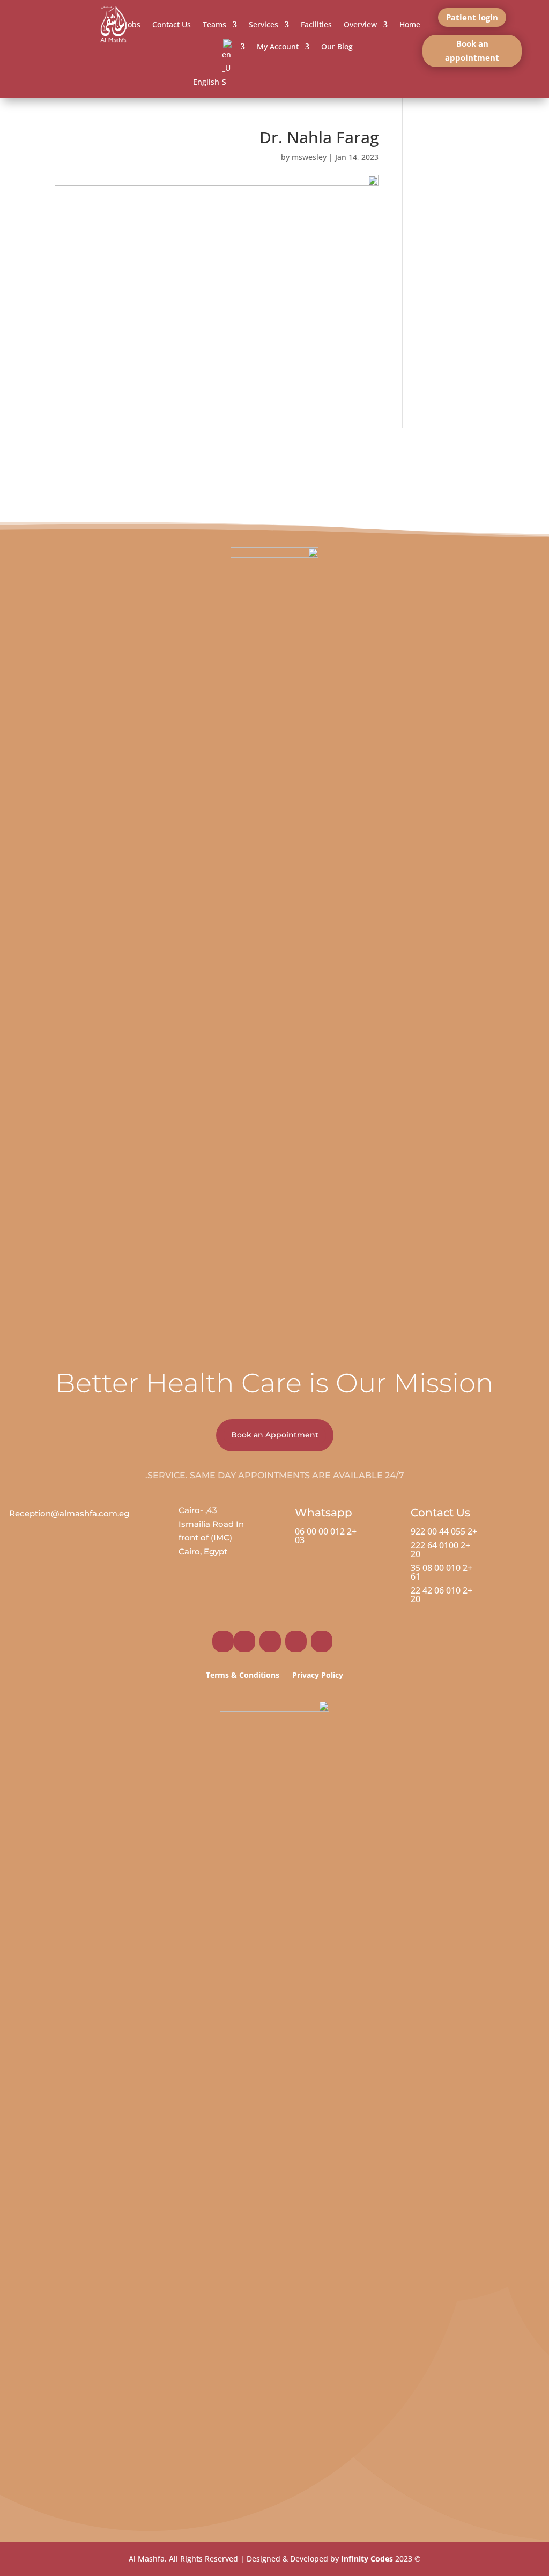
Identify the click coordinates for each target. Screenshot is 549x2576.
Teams (214, 24)
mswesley (309, 157)
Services (264, 24)
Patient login (472, 17)
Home (410, 24)
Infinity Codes (367, 2559)
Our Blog (337, 46)
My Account (278, 46)
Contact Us (172, 24)
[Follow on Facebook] (322, 1641)
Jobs (133, 24)
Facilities (316, 24)
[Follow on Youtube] (223, 1641)
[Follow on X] (270, 1641)
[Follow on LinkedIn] (244, 1641)
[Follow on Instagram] (296, 1641)
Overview (360, 24)
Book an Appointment (275, 1435)
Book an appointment (472, 50)
